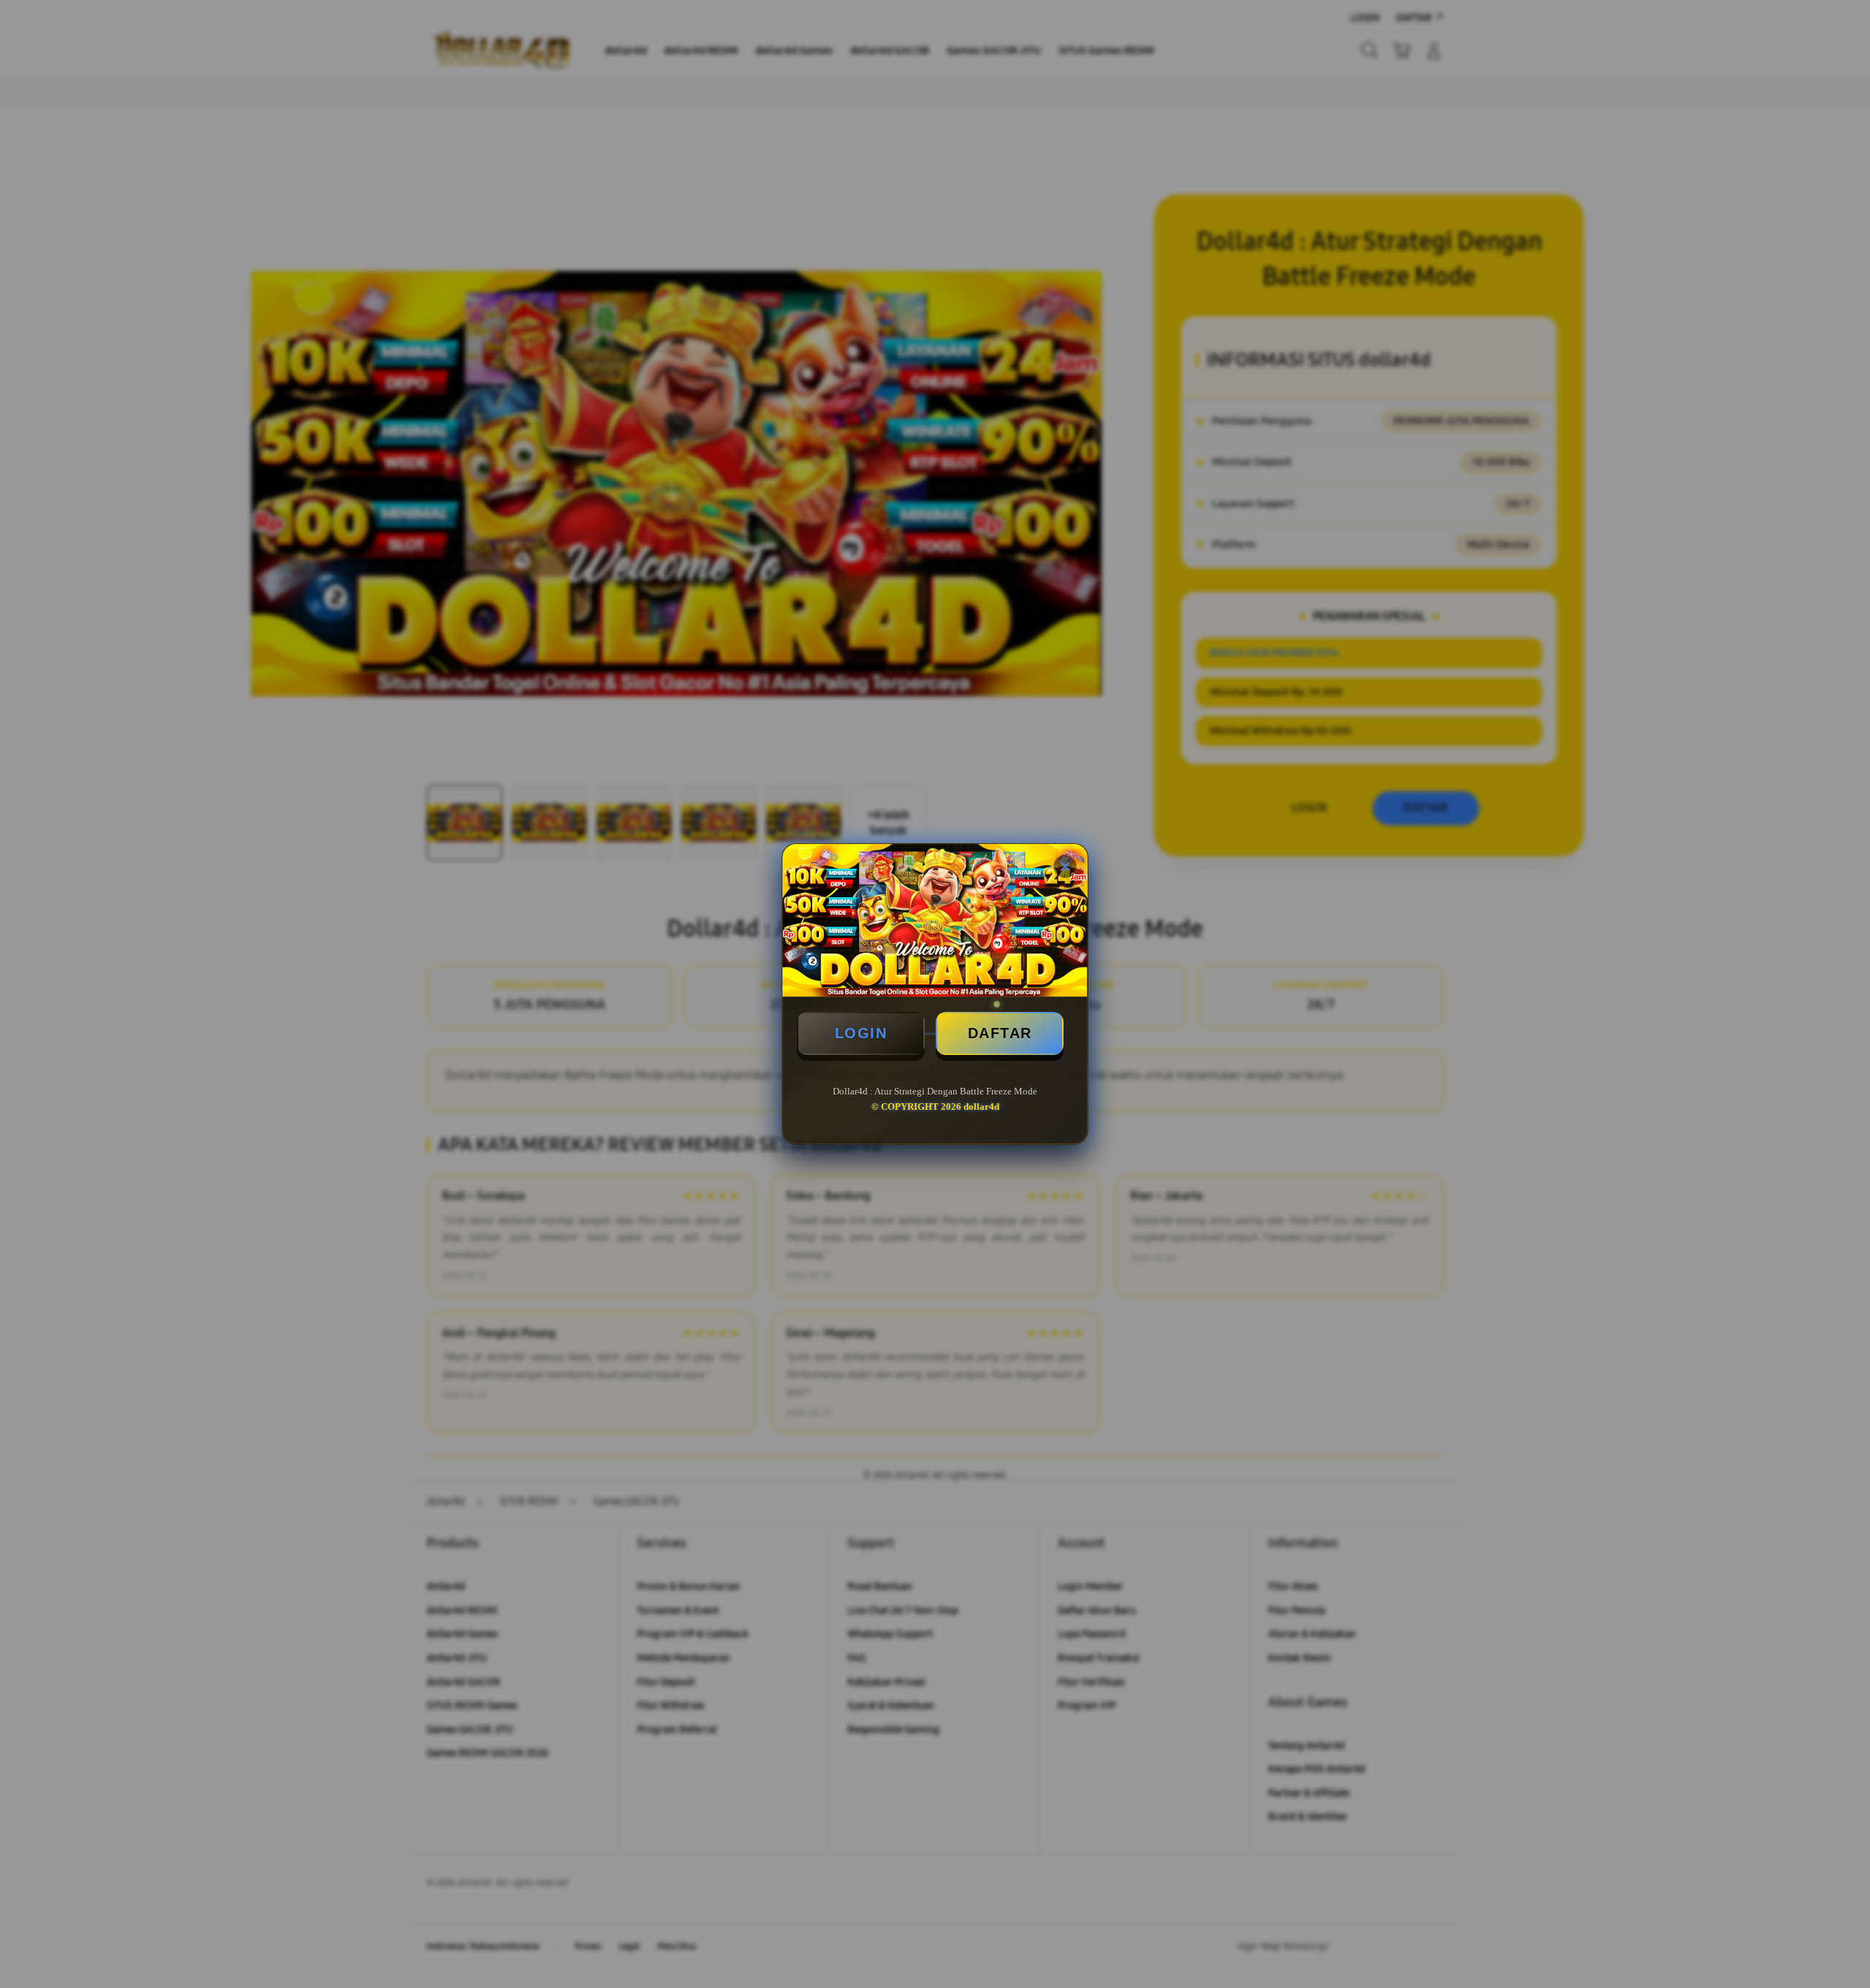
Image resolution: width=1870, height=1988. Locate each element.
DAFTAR (1000, 1033)
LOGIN (861, 1033)
